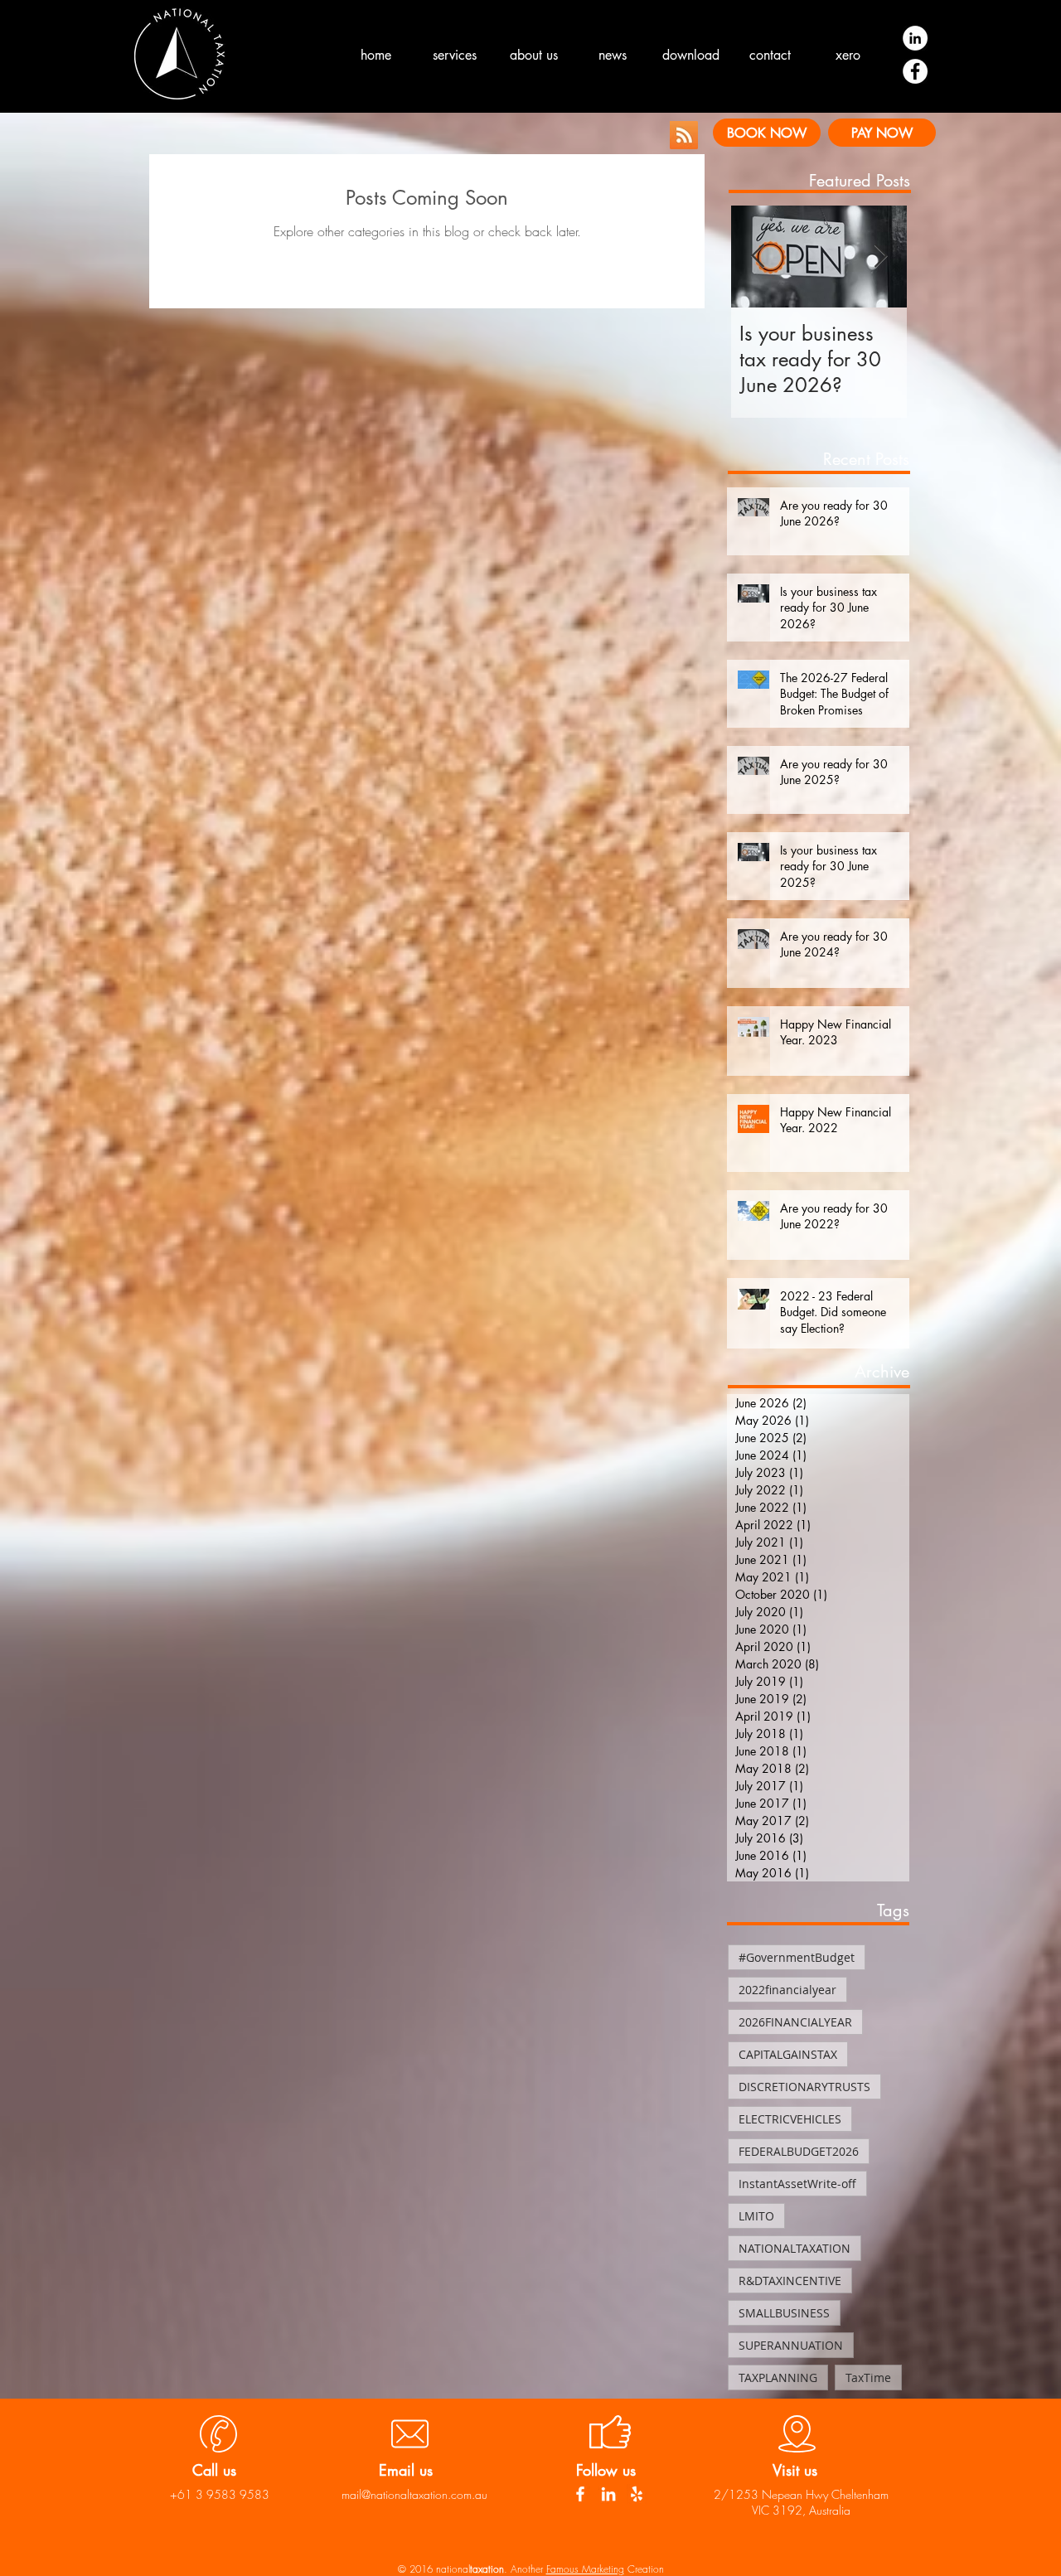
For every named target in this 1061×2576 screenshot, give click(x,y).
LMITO (756, 2216)
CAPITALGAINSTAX (788, 2054)
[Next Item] (880, 257)
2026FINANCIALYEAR (795, 2022)
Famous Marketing (585, 2569)
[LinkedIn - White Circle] (915, 38)
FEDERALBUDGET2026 (799, 2151)
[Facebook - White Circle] (915, 71)
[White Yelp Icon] (637, 2494)
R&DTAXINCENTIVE (790, 2281)
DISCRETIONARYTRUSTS (804, 2087)
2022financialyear (787, 1990)
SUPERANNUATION (791, 2345)
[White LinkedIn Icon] (608, 2494)
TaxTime (868, 2377)
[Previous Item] (758, 257)
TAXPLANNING (778, 2377)
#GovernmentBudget (797, 1957)
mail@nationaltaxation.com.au (414, 2494)
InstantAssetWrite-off (797, 2184)
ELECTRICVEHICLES (790, 2119)
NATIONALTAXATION (795, 2248)
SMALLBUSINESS (784, 2313)
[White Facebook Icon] (580, 2494)
